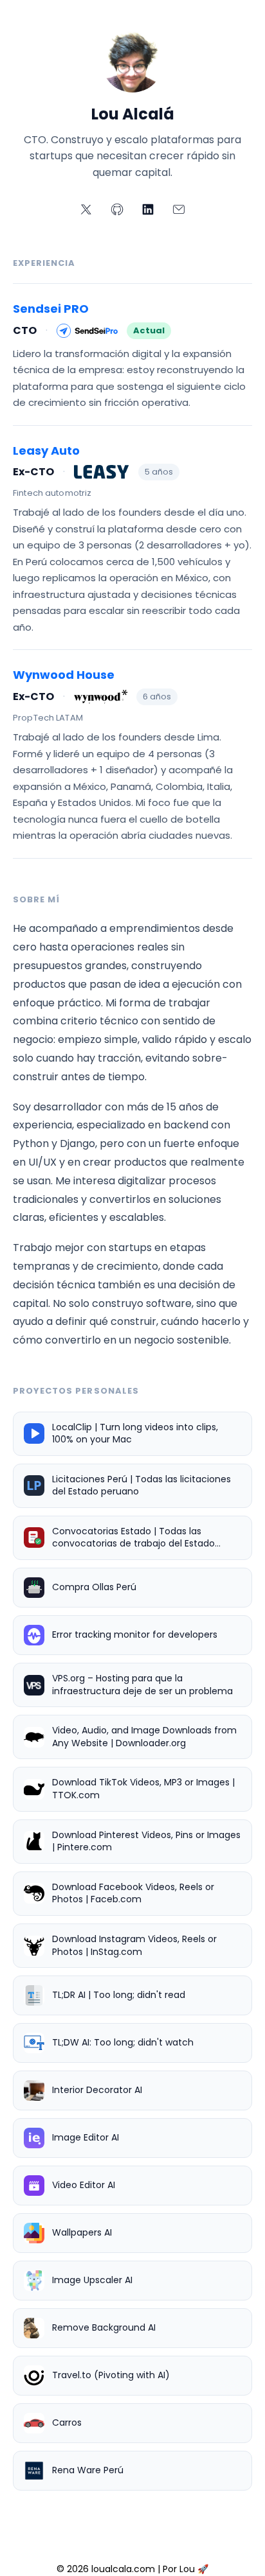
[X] (86, 209)
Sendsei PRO (51, 309)
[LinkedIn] (148, 209)
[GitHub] (117, 209)
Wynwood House (64, 675)
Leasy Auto (46, 451)
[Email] (179, 209)
